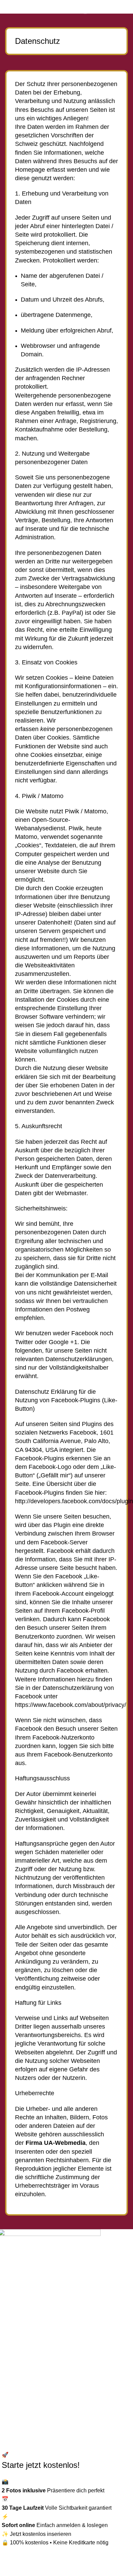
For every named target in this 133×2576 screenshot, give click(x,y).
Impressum (18, 2381)
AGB (11, 2393)
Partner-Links (21, 2355)
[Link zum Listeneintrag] (66, 2297)
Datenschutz (20, 2368)
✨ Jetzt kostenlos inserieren (36, 2534)
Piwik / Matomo (86, 811)
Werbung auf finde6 (29, 2343)
